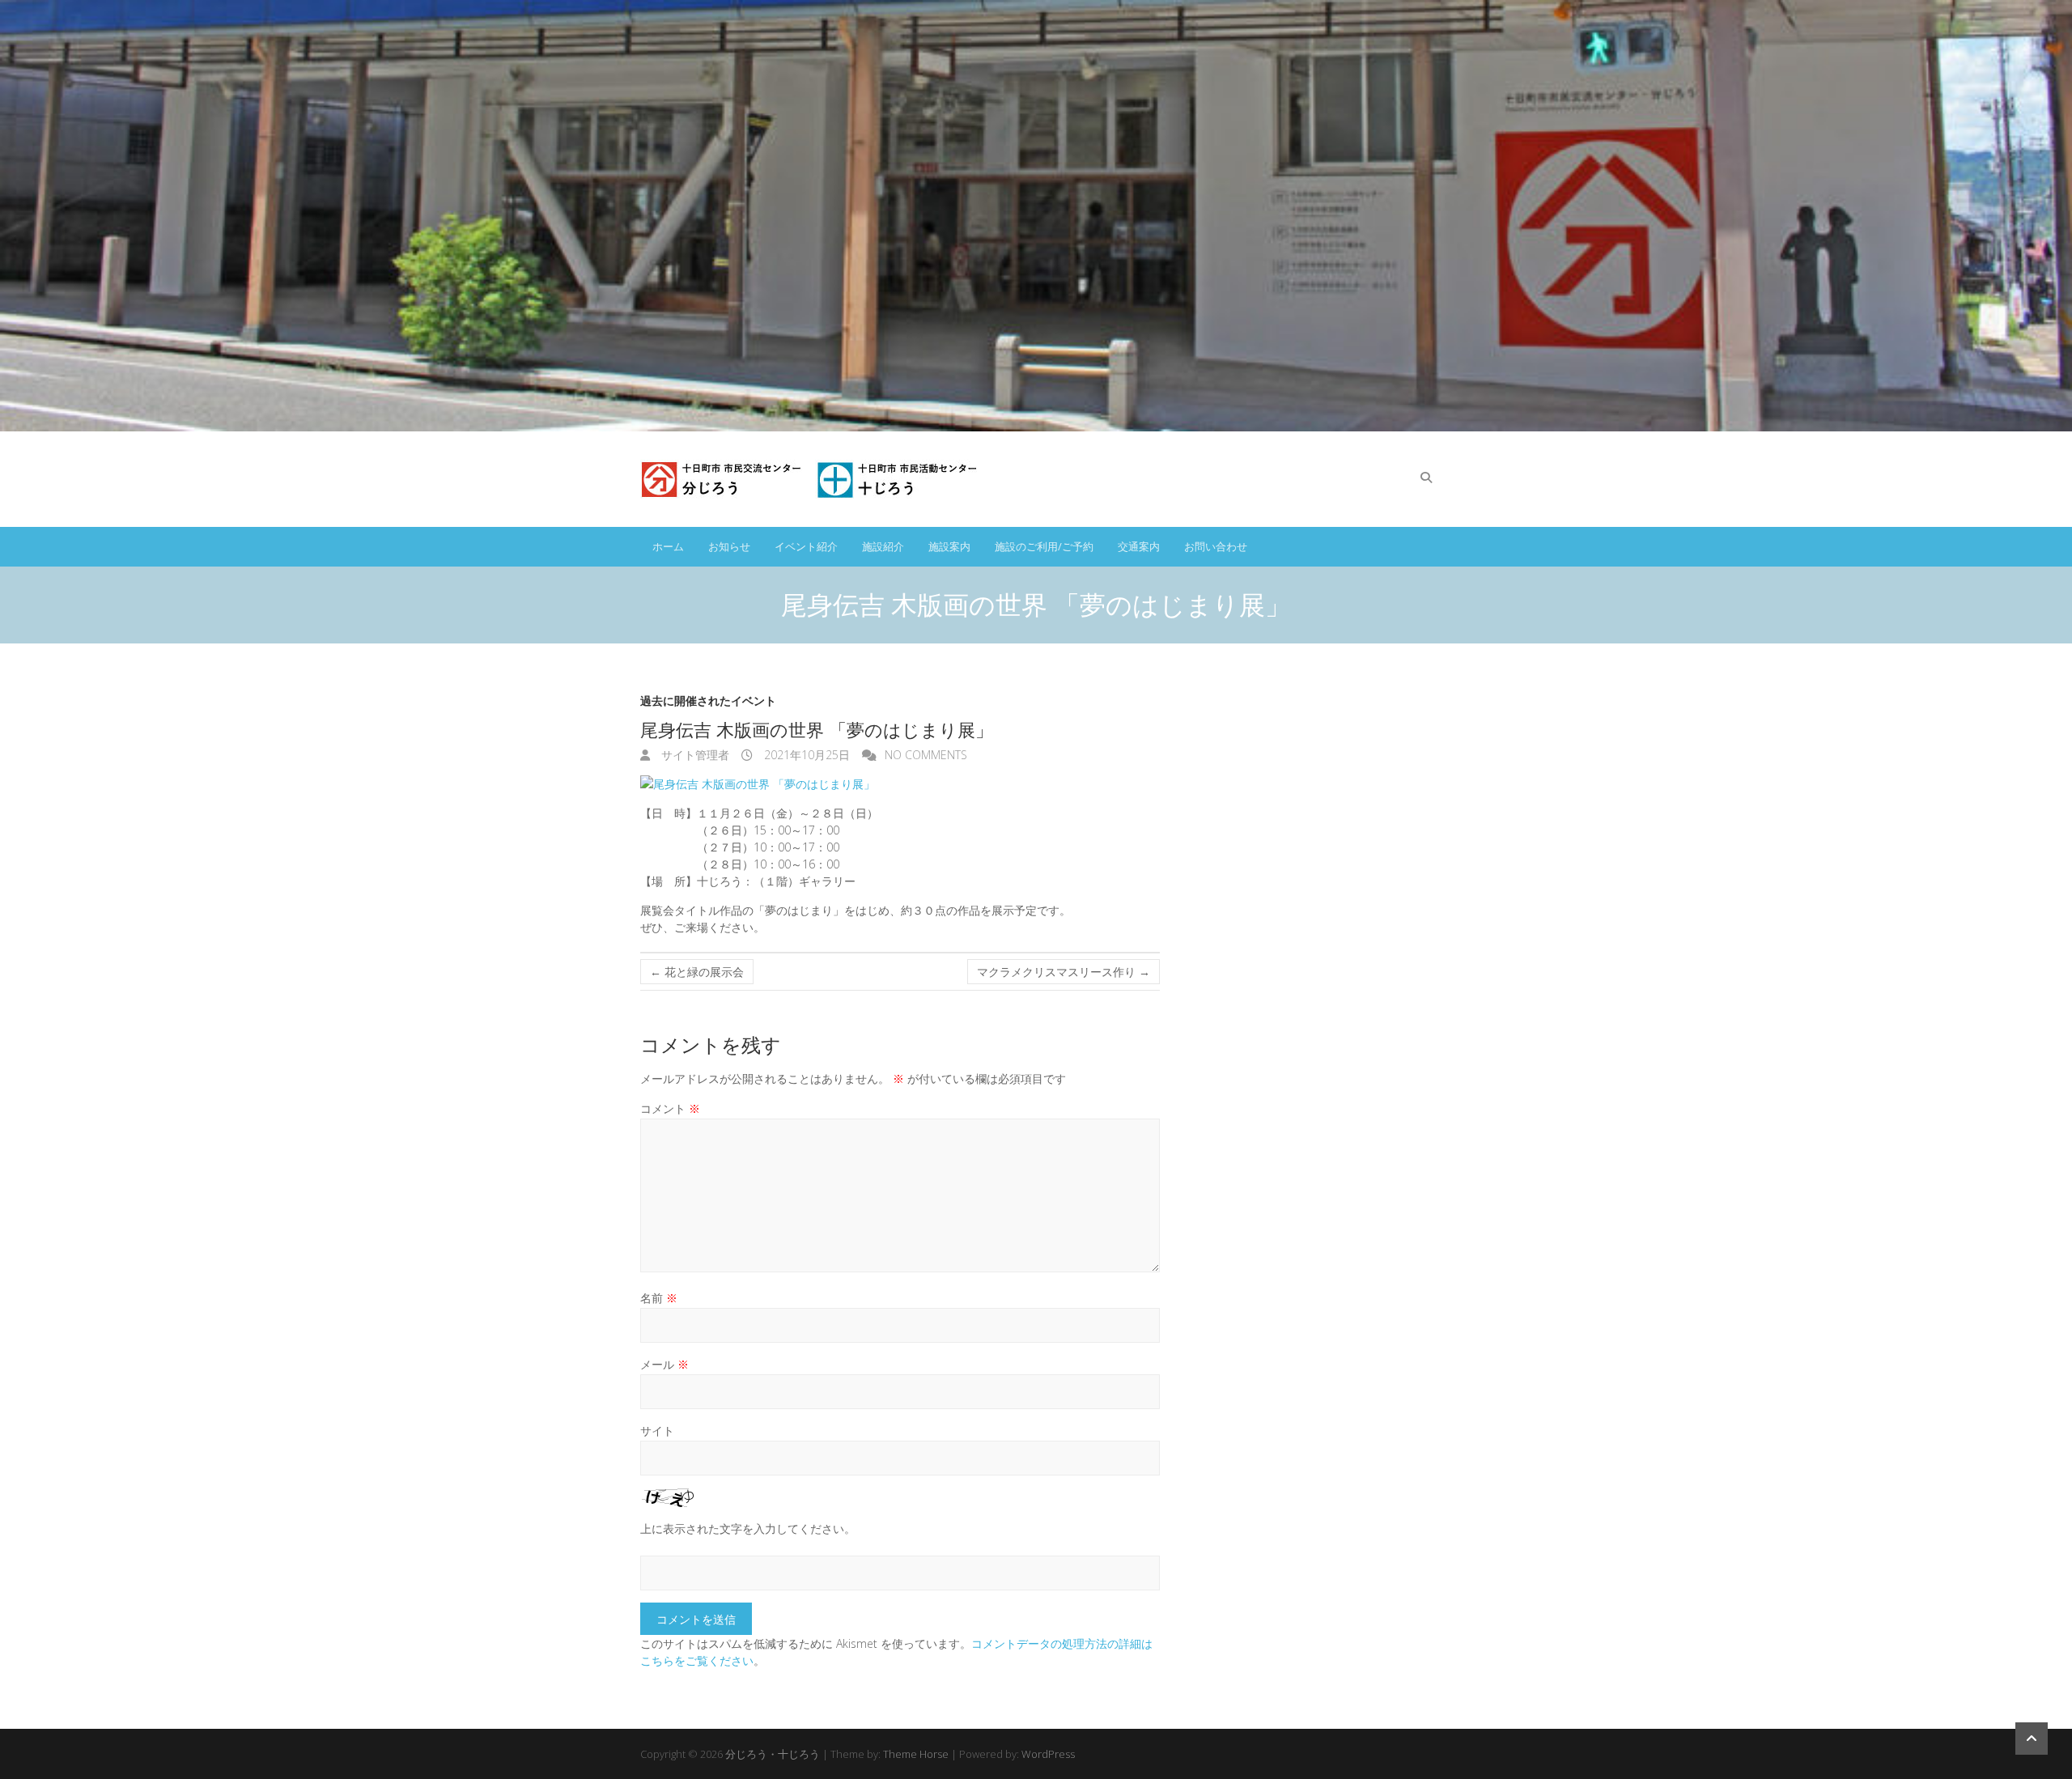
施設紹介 (883, 546)
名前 (659, 1298)
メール (664, 1364)
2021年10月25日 (805, 755)
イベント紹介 (806, 546)
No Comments (926, 755)
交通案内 (1139, 546)
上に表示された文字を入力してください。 (748, 1528)
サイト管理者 (694, 755)
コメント (670, 1108)
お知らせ (729, 546)
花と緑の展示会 (697, 972)
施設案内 (949, 546)
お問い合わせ (1216, 546)
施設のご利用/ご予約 (1044, 546)
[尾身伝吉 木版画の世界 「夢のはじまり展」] (900, 784)
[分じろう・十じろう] (812, 479)
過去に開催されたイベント (708, 701)
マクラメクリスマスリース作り (1064, 972)
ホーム (668, 546)
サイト (657, 1431)
